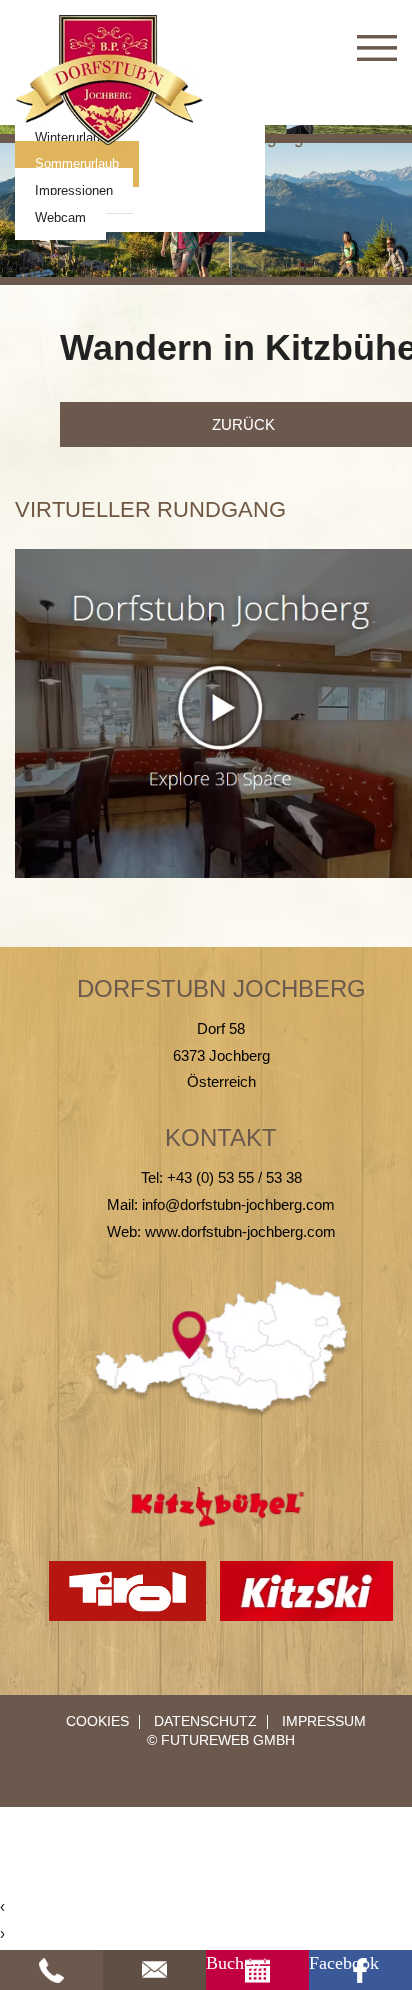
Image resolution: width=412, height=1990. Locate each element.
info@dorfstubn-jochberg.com (238, 1204)
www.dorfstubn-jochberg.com (240, 1231)
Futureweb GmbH (228, 1740)
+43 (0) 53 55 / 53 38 (234, 1177)
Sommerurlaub (77, 163)
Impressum (324, 1721)
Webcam (60, 217)
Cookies (97, 1722)
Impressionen (74, 190)
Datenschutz (205, 1721)
